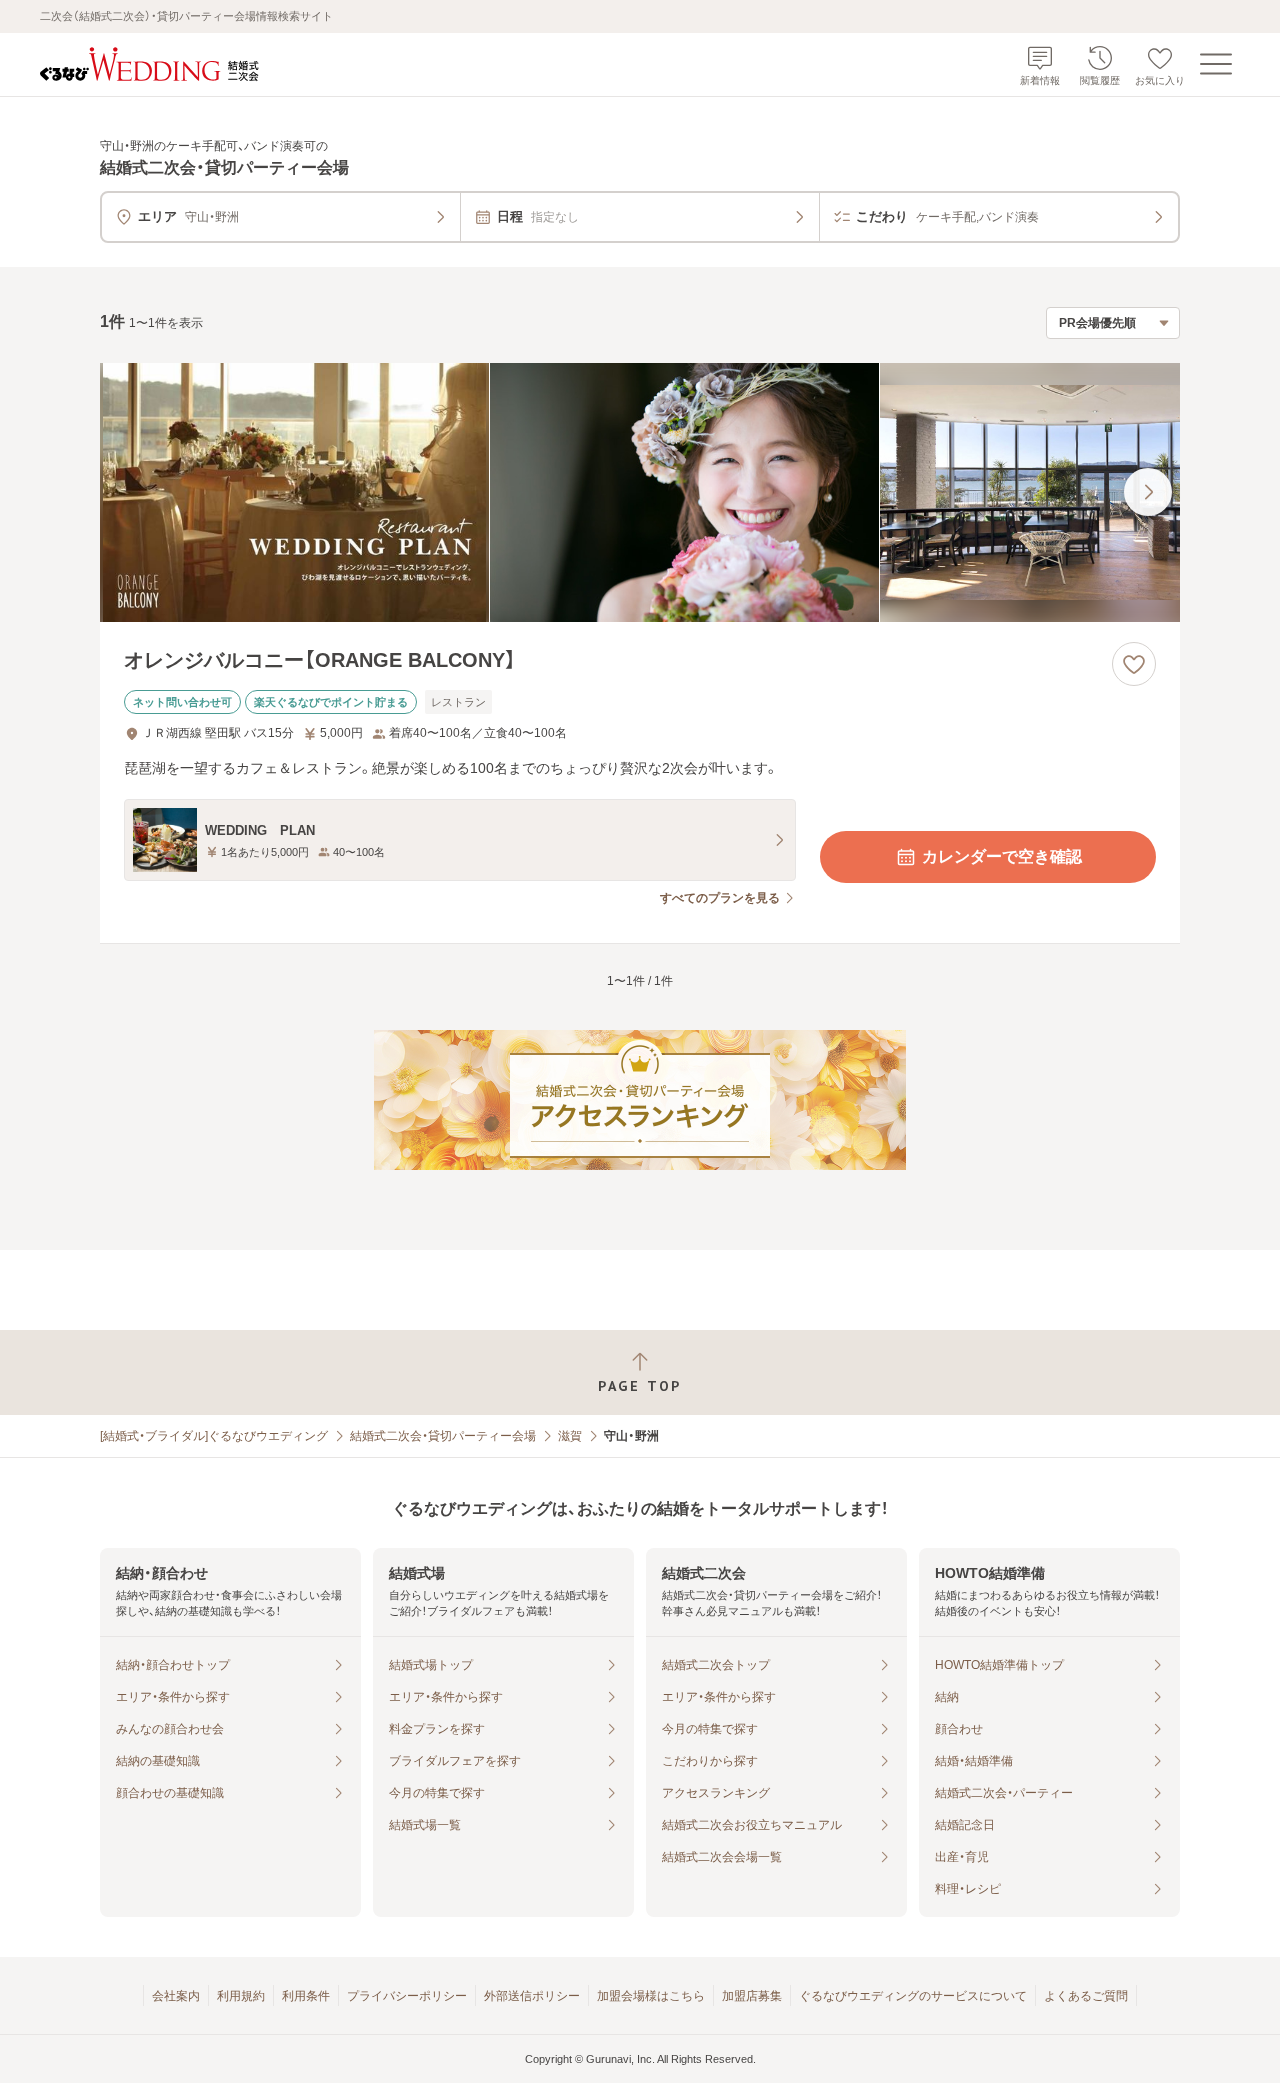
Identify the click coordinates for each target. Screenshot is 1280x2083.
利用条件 (306, 1996)
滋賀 (570, 1436)
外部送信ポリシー (532, 1996)
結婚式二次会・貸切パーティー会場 (443, 1436)
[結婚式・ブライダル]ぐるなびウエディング (214, 1436)
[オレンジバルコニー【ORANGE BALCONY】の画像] (640, 492)
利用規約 (241, 1996)
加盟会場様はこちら (651, 1996)
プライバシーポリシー (407, 1996)
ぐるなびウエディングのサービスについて (913, 1996)
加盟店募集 (752, 1996)
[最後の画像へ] (1148, 492)
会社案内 (176, 1996)
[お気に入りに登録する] (1134, 664)
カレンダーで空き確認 (1002, 856)
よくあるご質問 (1086, 1996)
